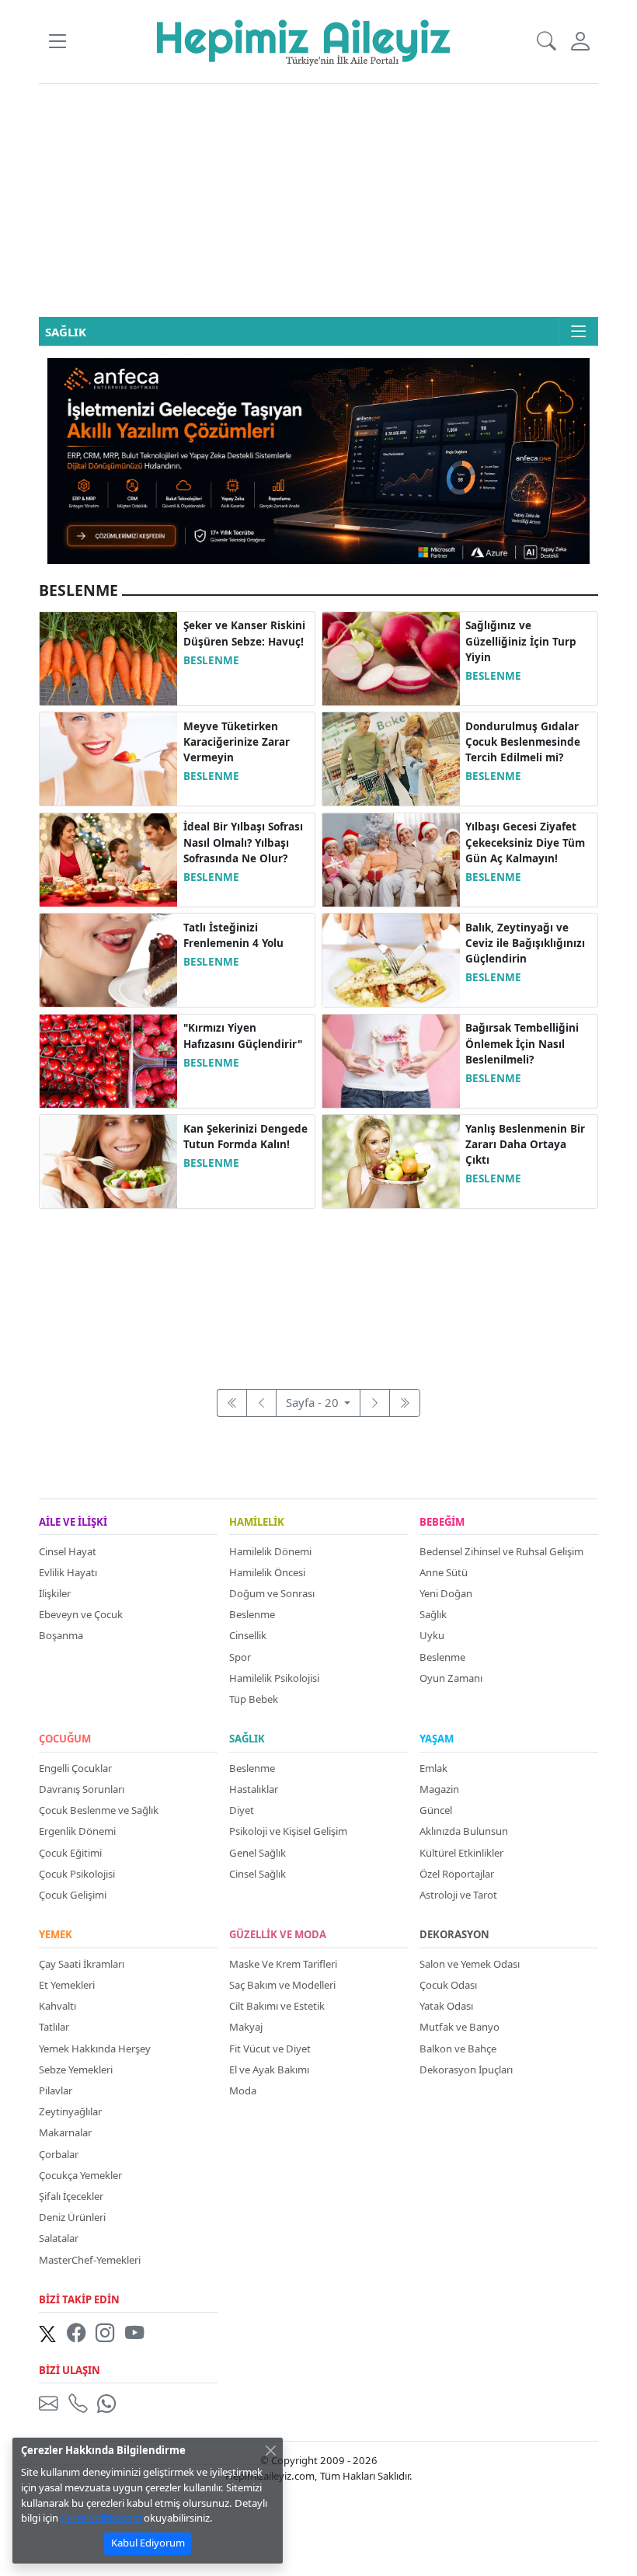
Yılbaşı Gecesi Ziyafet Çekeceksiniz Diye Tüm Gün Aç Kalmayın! (525, 842)
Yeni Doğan (446, 1593)
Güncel (436, 1810)
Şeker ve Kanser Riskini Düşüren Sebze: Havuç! (244, 633)
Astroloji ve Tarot (458, 1895)
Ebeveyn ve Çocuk (81, 1614)
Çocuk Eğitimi (70, 1853)
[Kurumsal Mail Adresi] (51, 2403)
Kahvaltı (57, 2006)
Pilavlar (56, 2090)
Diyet (242, 1810)
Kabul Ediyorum (148, 2543)
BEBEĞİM (442, 1523)
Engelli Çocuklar (75, 1768)
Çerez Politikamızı (101, 2518)
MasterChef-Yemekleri (90, 2260)
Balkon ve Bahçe (458, 2049)
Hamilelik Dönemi (270, 1551)
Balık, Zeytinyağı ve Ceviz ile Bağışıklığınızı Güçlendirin (525, 943)
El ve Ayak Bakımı (269, 2070)
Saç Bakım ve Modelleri (282, 1985)
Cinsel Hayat (68, 1551)
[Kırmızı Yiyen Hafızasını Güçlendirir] (108, 1060)
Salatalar (59, 2238)
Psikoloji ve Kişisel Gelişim (288, 1831)
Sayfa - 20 (314, 1402)
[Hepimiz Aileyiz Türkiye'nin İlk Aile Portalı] (303, 40)
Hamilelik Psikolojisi (274, 1678)
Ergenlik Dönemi (77, 1831)
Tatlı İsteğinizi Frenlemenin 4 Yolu (233, 935)
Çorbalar (59, 2154)
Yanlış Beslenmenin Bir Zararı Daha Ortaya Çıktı (525, 1145)
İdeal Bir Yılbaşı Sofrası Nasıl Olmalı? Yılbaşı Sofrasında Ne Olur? (243, 842)
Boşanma (61, 1635)
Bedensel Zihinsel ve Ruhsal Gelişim (501, 1551)
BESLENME (211, 660)
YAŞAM (437, 1739)
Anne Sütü (444, 1572)
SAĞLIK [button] (66, 332)
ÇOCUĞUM (65, 1739)
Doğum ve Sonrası (272, 1593)
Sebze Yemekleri (76, 2070)
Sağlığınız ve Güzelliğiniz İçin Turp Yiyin (521, 641)
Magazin (439, 1789)
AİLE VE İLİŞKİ (73, 1523)
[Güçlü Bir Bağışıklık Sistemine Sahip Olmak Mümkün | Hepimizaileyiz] (391, 959)
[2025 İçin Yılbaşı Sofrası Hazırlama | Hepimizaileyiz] (108, 858)
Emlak (433, 1768)
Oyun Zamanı (451, 1678)
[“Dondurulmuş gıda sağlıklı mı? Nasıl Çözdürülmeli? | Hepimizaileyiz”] (391, 757)
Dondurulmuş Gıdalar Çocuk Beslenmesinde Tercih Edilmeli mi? (523, 742)
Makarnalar (65, 2132)
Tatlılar (54, 2027)
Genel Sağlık (258, 1853)
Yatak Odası (446, 2006)
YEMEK (56, 1935)
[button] (57, 42)
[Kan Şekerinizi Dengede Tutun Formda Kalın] (108, 1160)
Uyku (432, 1635)
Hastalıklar (254, 1789)
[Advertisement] (318, 200)
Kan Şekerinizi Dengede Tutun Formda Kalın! (245, 1137)
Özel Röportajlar (457, 1874)
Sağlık (433, 1614)
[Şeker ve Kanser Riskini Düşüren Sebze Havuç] (108, 657)
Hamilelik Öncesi (267, 1572)
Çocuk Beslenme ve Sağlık (99, 1810)
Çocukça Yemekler (80, 2175)
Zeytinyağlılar (70, 2111)
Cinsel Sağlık (258, 1874)
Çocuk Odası (448, 1985)
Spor (240, 1657)
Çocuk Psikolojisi (77, 1874)
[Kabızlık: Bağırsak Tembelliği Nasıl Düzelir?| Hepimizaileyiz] (391, 1060)
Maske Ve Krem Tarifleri (283, 1964)
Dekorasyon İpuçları (466, 2070)
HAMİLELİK (257, 1523)
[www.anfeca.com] (318, 460)
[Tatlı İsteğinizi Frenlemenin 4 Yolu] (108, 959)
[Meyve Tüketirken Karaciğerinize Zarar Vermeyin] (108, 757)
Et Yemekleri (67, 1985)
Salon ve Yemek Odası (470, 1964)
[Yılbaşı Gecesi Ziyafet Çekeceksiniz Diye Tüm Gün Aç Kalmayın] (391, 858)
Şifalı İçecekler (71, 2196)
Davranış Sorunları (82, 1789)
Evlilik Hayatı (68, 1572)
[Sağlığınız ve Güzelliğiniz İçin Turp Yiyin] (391, 657)
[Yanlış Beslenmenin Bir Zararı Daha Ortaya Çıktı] (391, 1160)
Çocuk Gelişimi (73, 1895)
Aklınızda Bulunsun (464, 1831)
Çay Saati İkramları (82, 1964)
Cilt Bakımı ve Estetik (277, 2006)
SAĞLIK (247, 1739)
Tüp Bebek (254, 1699)
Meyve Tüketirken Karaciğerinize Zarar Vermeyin (237, 742)
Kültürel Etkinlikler (461, 1853)
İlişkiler (55, 1593)
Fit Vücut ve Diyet (270, 2049)
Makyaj (246, 2027)
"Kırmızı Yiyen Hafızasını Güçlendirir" (243, 1036)
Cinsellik (248, 1635)
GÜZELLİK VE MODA (278, 1935)
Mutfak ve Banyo (459, 2027)
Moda (243, 2090)
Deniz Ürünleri (72, 2217)
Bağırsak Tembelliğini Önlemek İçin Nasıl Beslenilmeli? (522, 1044)
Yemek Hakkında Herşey (95, 2049)
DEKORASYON (454, 1935)
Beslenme (252, 1614)
